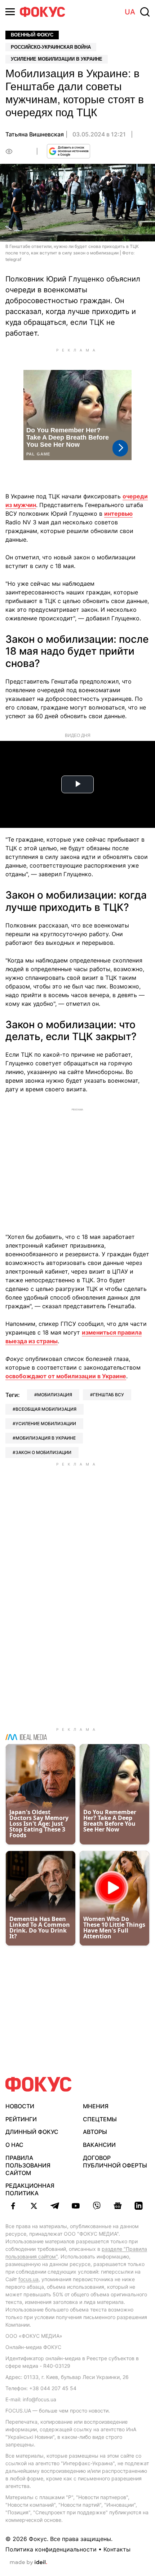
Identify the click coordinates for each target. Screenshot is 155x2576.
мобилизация (55, 1395)
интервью (118, 514)
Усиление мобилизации (46, 1424)
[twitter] (34, 2206)
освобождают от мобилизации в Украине (66, 1376)
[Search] (145, 12)
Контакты (117, 2549)
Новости (20, 2106)
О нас (14, 2145)
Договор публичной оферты (115, 2162)
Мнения (96, 2106)
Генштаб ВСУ (108, 1395)
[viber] (97, 2206)
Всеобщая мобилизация (46, 1409)
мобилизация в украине (46, 1438)
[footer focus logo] (39, 2084)
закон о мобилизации (43, 1452)
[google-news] (118, 2206)
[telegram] (55, 2206)
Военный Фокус (32, 35)
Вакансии (99, 2145)
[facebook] (13, 2206)
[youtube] (76, 2206)
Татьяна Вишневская (35, 134)
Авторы (95, 2132)
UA (130, 12)
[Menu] (10, 12)
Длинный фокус (32, 2132)
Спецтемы (100, 2119)
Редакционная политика (30, 2189)
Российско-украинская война (51, 47)
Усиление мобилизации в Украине (57, 59)
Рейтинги (21, 2119)
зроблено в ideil (28, 2563)
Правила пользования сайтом (28, 2165)
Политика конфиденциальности (51, 2549)
